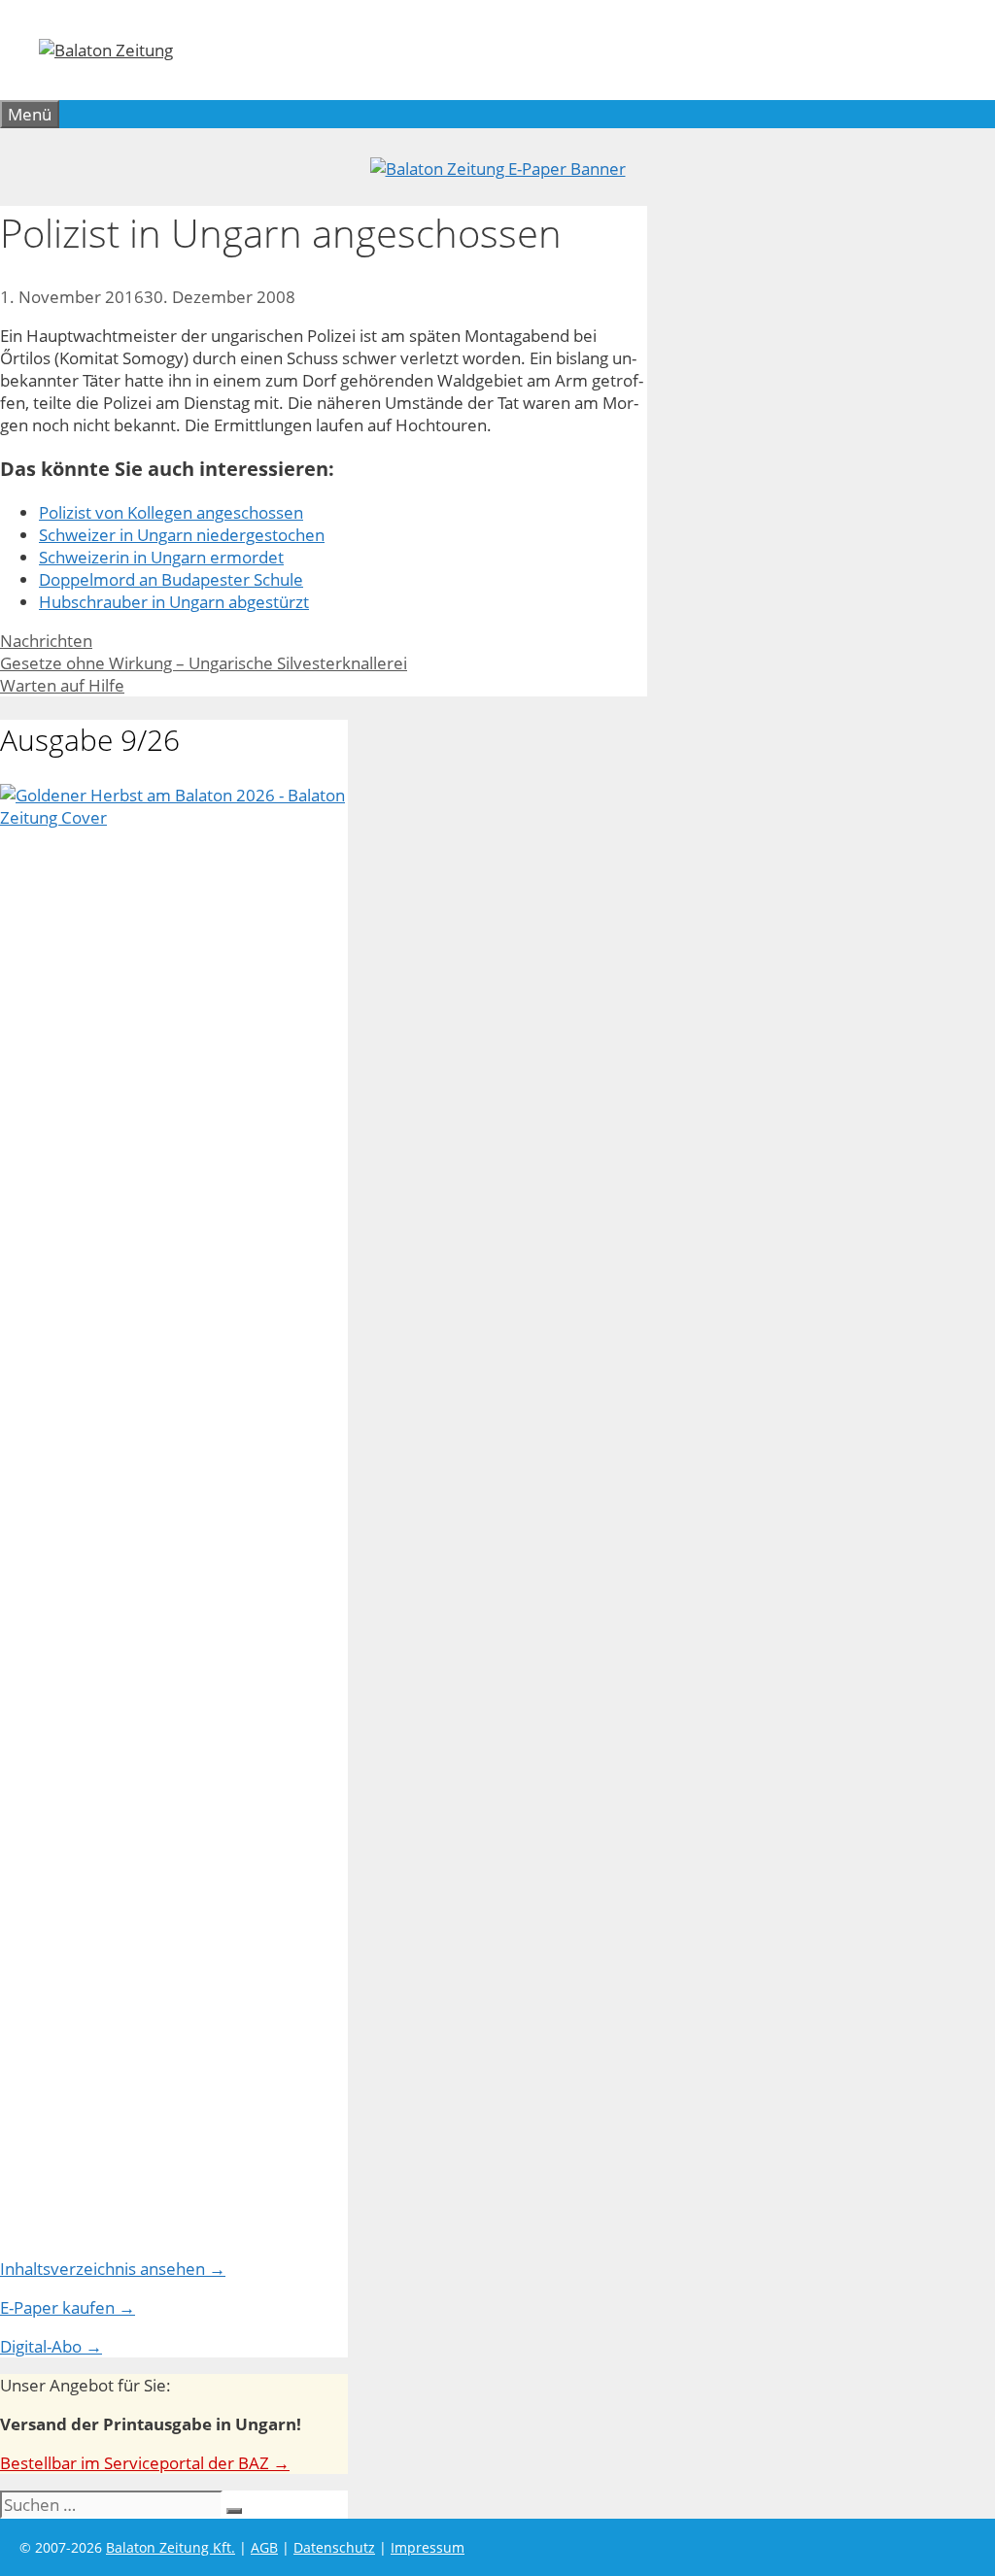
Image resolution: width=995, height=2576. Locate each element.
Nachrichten (46, 641)
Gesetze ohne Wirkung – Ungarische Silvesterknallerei (204, 663)
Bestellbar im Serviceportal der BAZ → (145, 2463)
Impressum (428, 2547)
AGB (264, 2547)
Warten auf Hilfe (62, 685)
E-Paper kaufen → (68, 2307)
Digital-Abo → (51, 2346)
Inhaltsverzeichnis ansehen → (113, 2269)
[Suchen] (234, 2511)
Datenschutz (334, 2547)
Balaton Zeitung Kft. (171, 2547)
